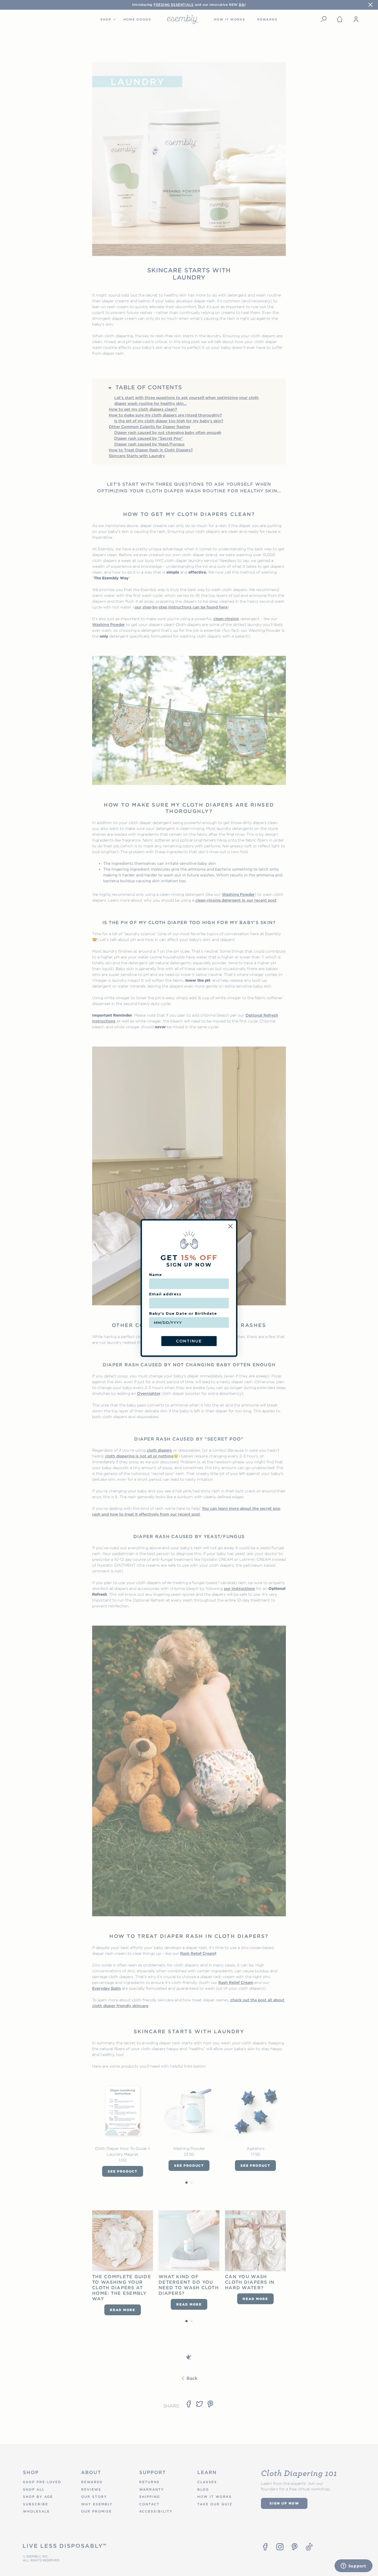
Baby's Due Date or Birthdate (183, 1313)
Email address (165, 1294)
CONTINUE (189, 1341)
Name (156, 1275)
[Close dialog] (230, 1226)
